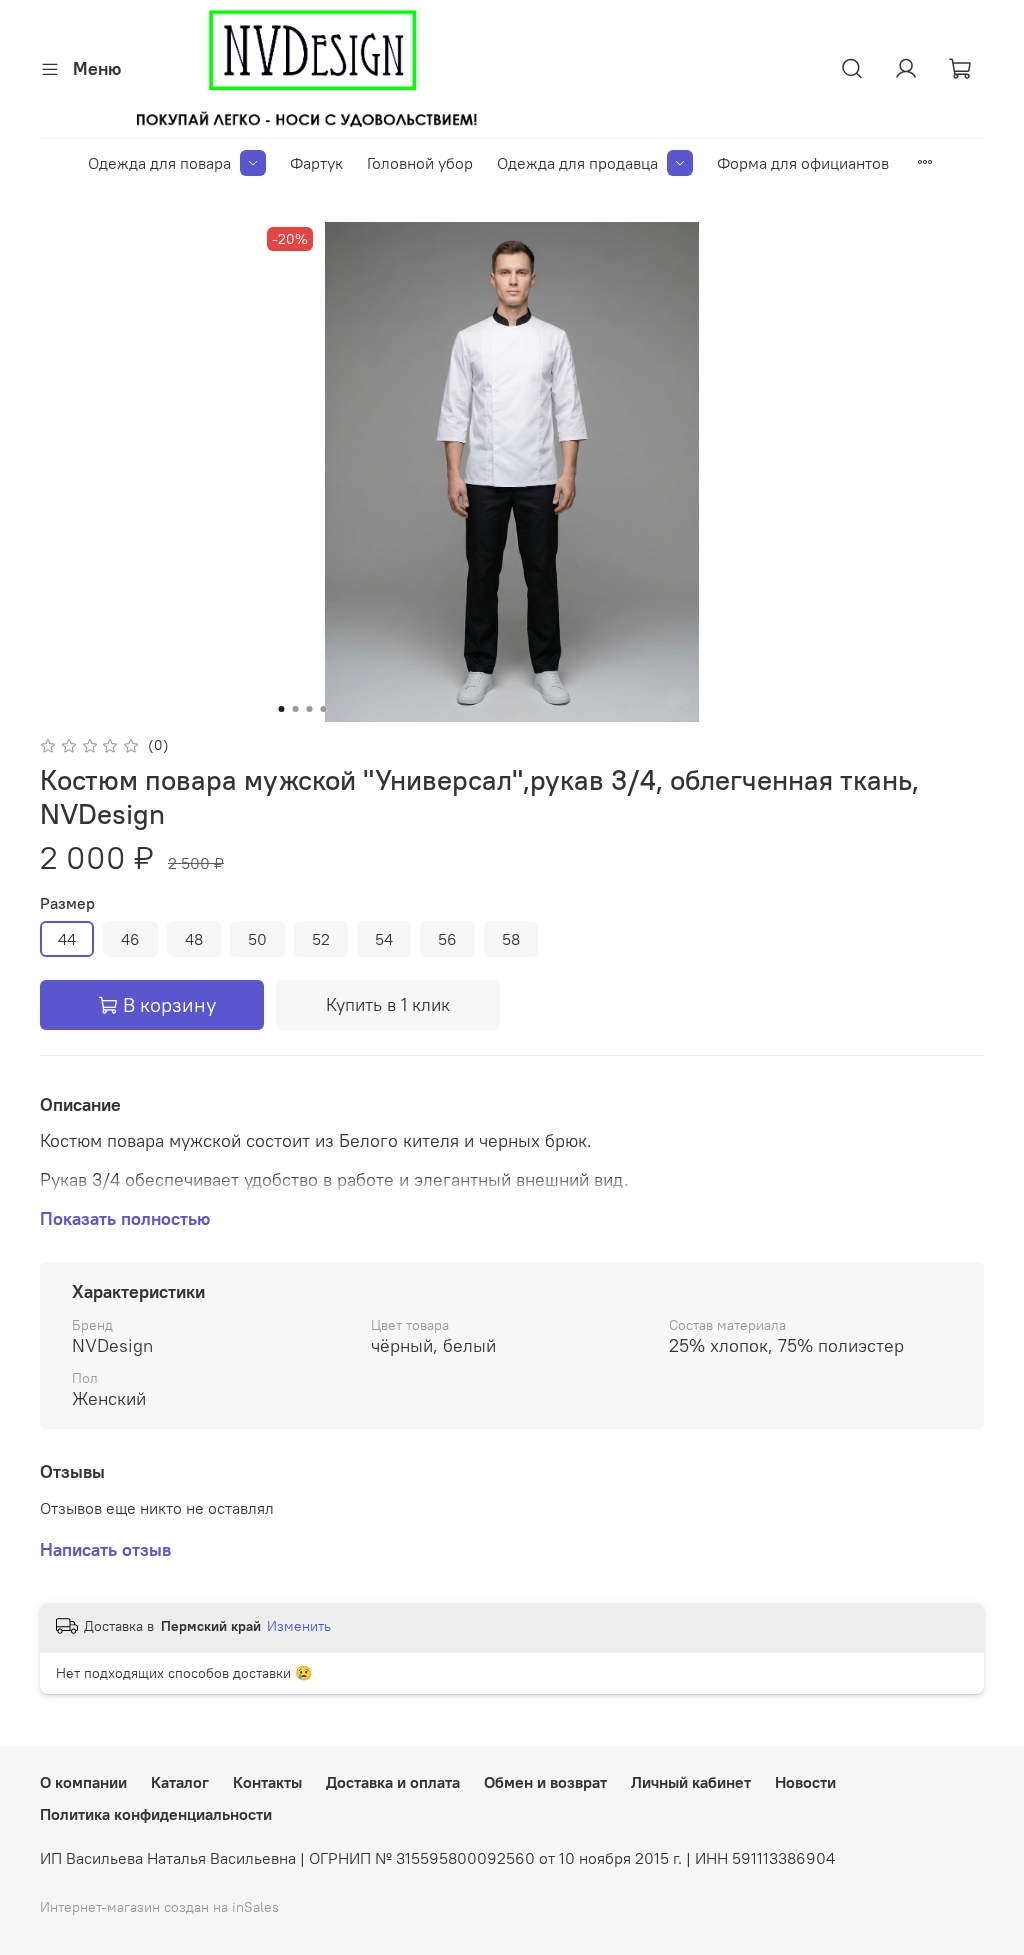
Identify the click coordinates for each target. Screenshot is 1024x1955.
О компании (83, 1782)
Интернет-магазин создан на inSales (159, 1907)
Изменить (299, 1626)
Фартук (316, 163)
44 (67, 939)
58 (511, 939)
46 (130, 939)
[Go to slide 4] (324, 709)
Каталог (180, 1782)
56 (447, 939)
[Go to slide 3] (310, 709)
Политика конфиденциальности (156, 1814)
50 (257, 939)
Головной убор (420, 163)
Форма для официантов (803, 163)
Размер (67, 903)
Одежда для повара (159, 163)
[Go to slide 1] (282, 709)
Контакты (267, 1782)
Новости (805, 1782)
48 (194, 939)
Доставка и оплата (393, 1782)
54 (384, 939)
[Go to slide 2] (296, 709)
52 (321, 939)
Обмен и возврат (545, 1782)
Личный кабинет (691, 1782)
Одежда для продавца (577, 163)
